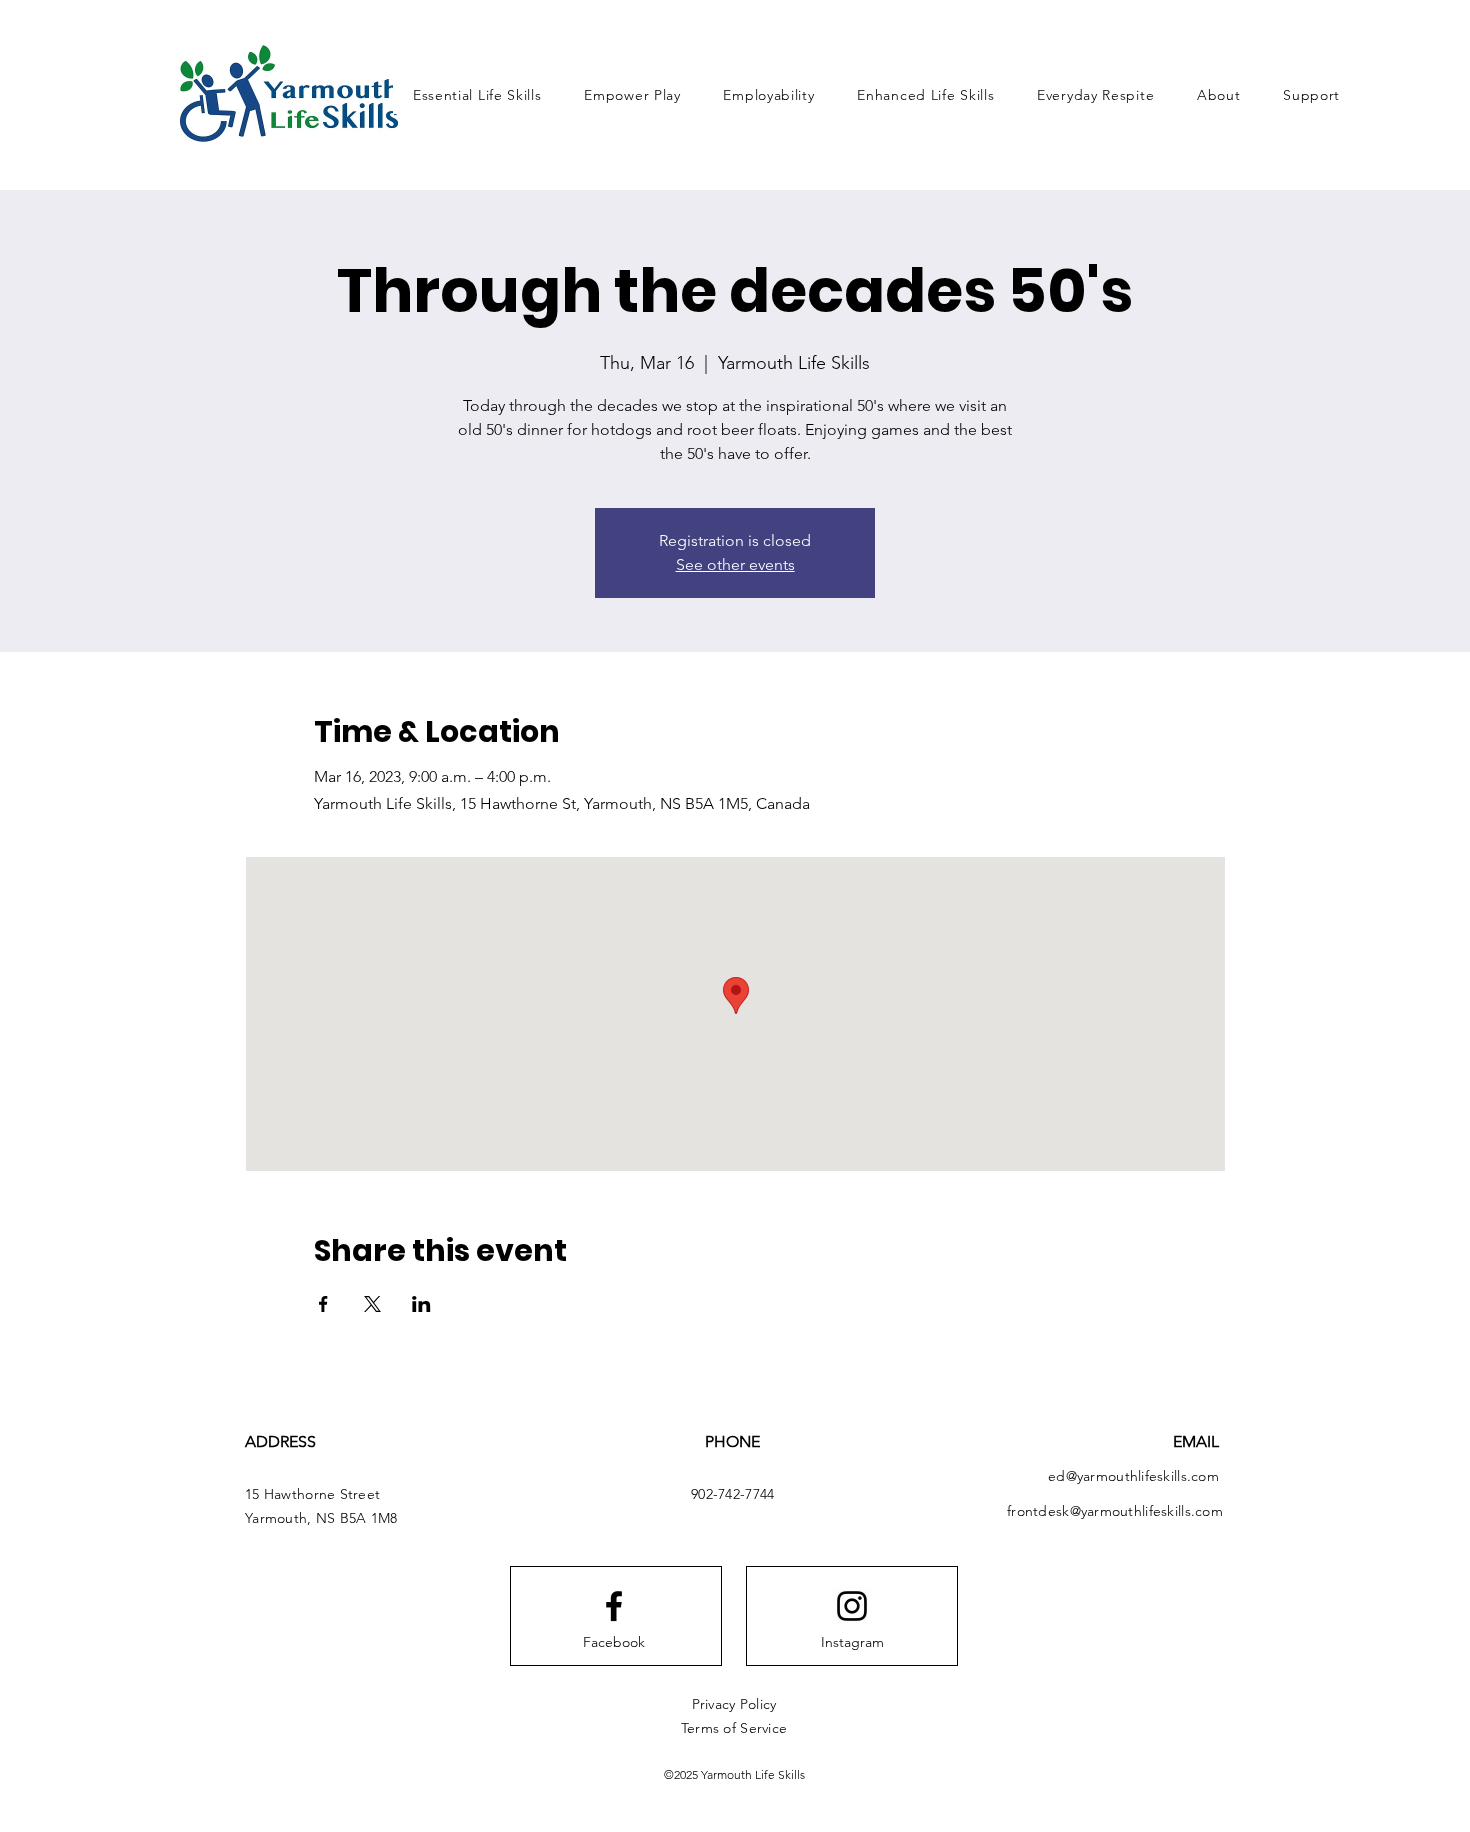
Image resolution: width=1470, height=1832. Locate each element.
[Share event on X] (372, 1304)
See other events (735, 564)
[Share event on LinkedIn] (421, 1304)
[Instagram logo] (852, 1606)
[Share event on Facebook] (323, 1304)
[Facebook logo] (614, 1606)
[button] (1219, 95)
